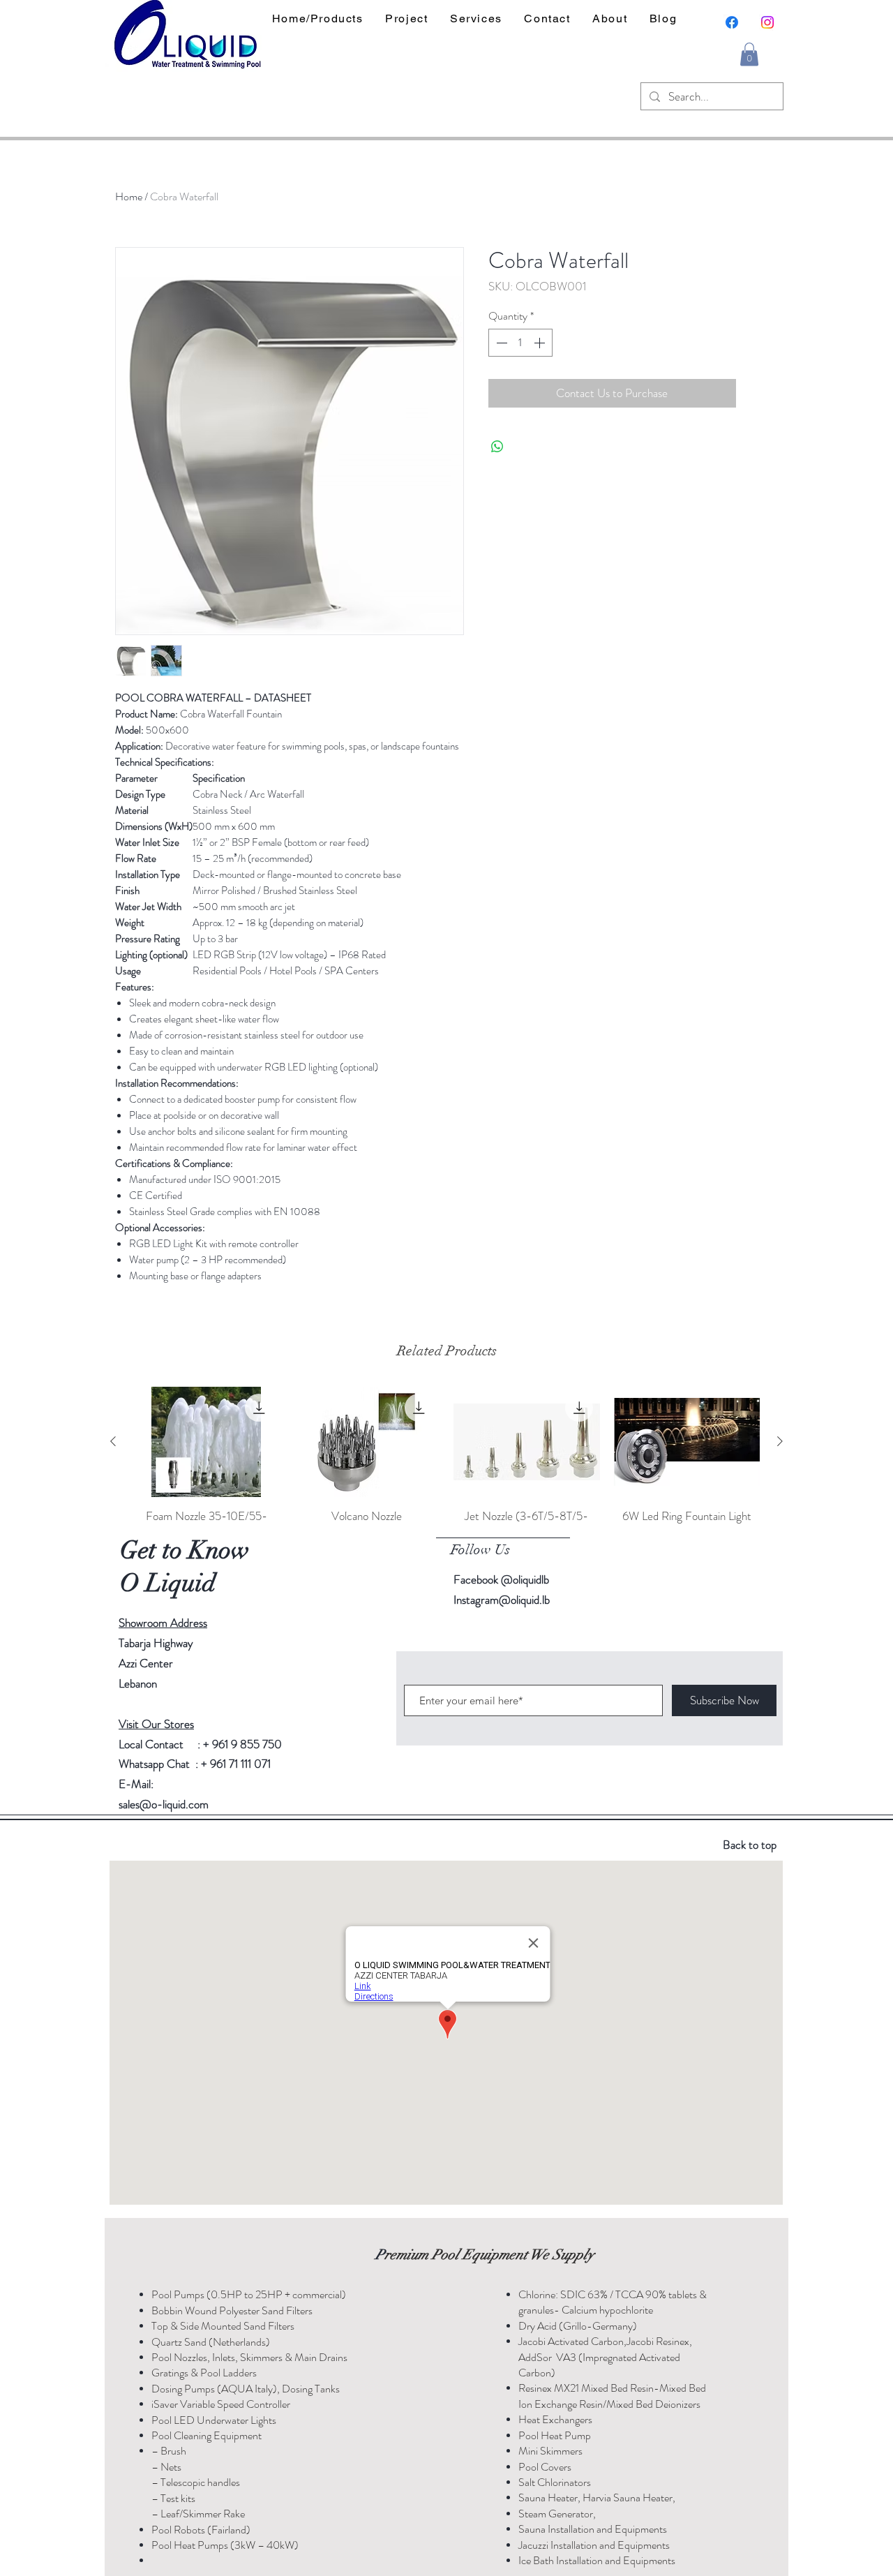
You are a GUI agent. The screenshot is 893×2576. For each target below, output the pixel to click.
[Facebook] (732, 22)
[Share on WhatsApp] (497, 447)
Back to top (750, 1845)
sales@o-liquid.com (164, 1804)
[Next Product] (780, 1441)
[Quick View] (207, 1442)
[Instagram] (767, 22)
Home (129, 196)
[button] (749, 54)
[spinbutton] (520, 343)
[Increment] (541, 343)
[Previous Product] (113, 1441)
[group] (446, 1464)
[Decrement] (500, 343)
